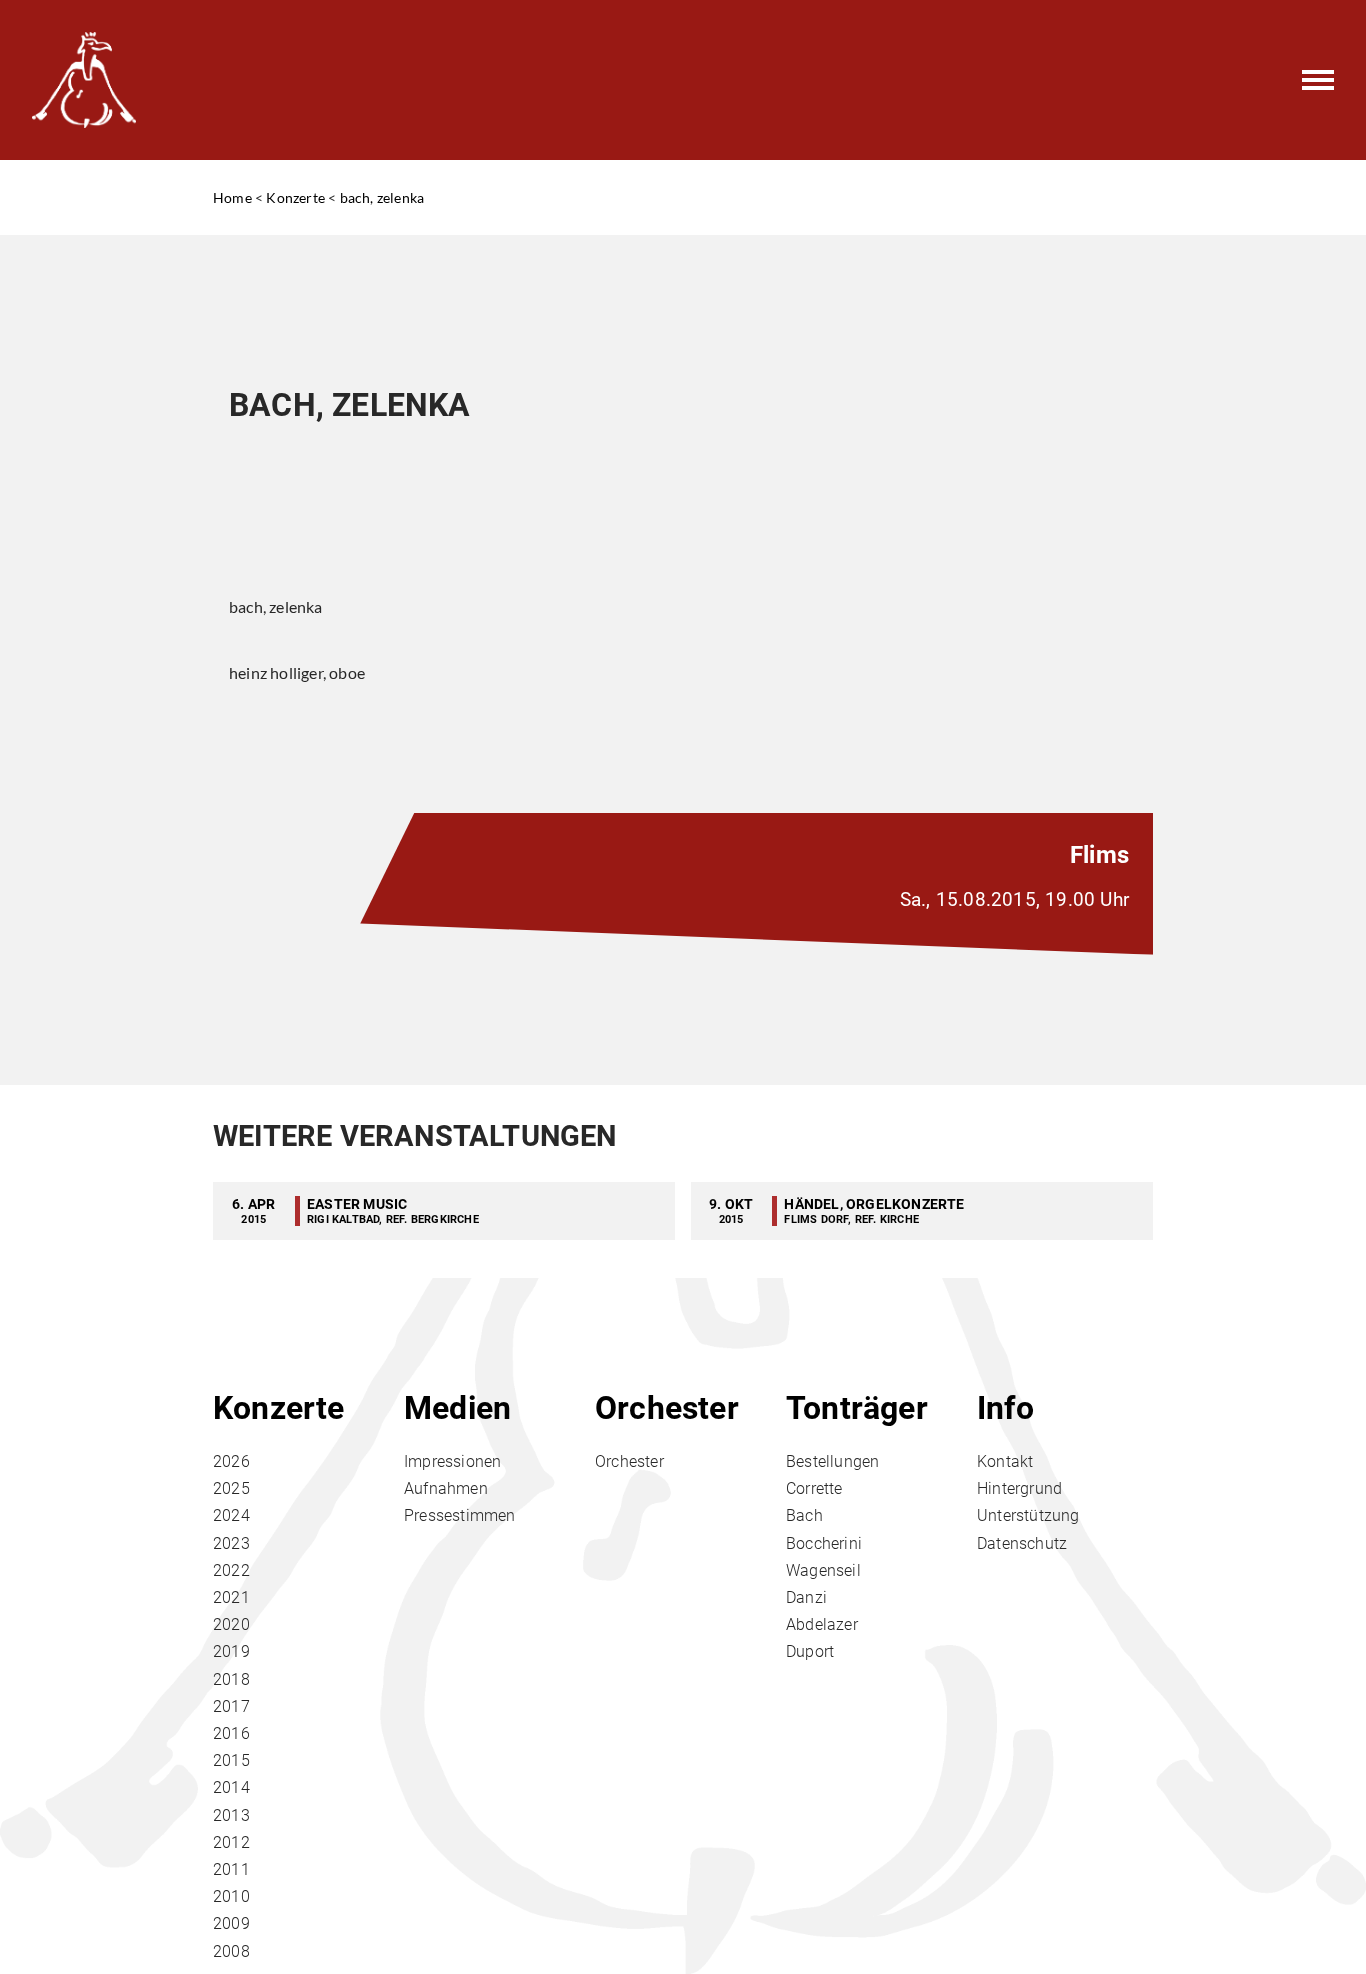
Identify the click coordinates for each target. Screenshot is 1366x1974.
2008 (231, 1951)
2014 (231, 1787)
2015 (231, 1760)
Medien (457, 1408)
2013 (231, 1815)
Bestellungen (832, 1461)
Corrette (814, 1488)
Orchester (667, 1408)
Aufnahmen (446, 1488)
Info (1005, 1408)
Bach (804, 1515)
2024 (231, 1515)
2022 (231, 1570)
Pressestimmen (460, 1515)
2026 (231, 1461)
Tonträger (857, 1408)
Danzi (806, 1597)
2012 (231, 1842)
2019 (231, 1651)
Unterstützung (1028, 1515)
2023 (231, 1543)
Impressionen (452, 1461)
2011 (231, 1869)
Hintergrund (1019, 1488)
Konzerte (295, 197)
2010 (231, 1896)
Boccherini (824, 1543)
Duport (810, 1651)
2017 (231, 1706)
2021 (231, 1597)
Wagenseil (823, 1570)
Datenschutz (1022, 1543)
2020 (231, 1624)
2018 (231, 1679)
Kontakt (1005, 1461)
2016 (231, 1733)
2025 (231, 1488)
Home (232, 197)
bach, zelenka (382, 197)
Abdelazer (822, 1624)
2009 (231, 1923)
